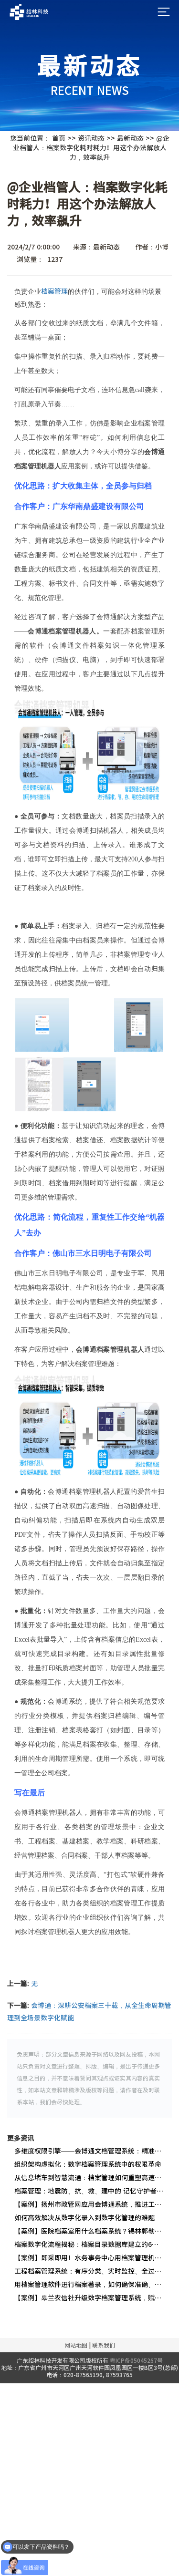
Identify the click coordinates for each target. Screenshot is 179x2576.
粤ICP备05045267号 (136, 2360)
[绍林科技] (29, 12)
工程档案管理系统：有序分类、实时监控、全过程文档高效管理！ (89, 2271)
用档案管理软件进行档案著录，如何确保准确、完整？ (89, 2285)
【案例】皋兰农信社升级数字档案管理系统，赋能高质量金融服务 (89, 2298)
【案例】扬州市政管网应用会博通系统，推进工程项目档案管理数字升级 (89, 2204)
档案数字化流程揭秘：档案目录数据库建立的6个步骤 (89, 2245)
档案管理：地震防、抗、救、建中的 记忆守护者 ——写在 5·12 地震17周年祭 (89, 2191)
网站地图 (76, 2345)
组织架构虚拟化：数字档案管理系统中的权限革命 (88, 2164)
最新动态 (130, 138)
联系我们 (104, 2345)
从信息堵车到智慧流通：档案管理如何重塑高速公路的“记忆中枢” (89, 2178)
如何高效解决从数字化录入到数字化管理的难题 (84, 2218)
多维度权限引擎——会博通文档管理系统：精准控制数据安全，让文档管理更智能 (89, 2151)
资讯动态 (91, 138)
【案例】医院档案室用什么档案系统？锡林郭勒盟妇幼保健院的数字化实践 (89, 2231)
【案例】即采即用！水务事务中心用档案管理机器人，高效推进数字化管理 (89, 2258)
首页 (59, 138)
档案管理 (54, 291)
